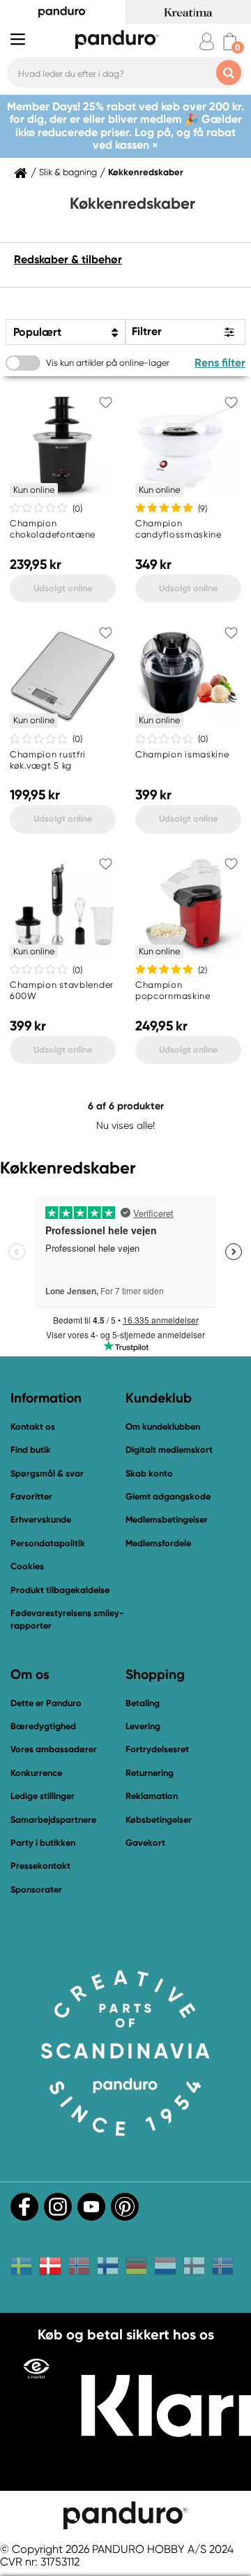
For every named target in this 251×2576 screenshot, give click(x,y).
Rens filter (220, 363)
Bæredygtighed (43, 1726)
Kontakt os (33, 1427)
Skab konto (149, 1473)
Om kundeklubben (163, 1427)
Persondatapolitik (48, 1543)
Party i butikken (43, 1843)
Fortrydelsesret (157, 1749)
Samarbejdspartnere (53, 1820)
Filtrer (147, 331)
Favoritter (31, 1496)
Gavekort (145, 1843)
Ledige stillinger (43, 1796)
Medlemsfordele (158, 1543)
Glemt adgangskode (168, 1496)
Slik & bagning (68, 172)
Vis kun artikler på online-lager (108, 363)
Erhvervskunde (41, 1519)
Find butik (31, 1450)
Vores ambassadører (54, 1749)
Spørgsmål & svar (47, 1473)
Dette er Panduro (46, 1703)
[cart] (230, 42)
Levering (143, 1726)
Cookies (27, 1567)
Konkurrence (36, 1773)
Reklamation (152, 1796)
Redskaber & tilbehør (68, 259)
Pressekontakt (40, 1866)
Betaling (143, 1703)
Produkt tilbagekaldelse (60, 1590)
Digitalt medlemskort (169, 1450)
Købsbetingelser (159, 1820)
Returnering (150, 1773)
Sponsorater (36, 1889)
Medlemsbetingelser (167, 1519)
